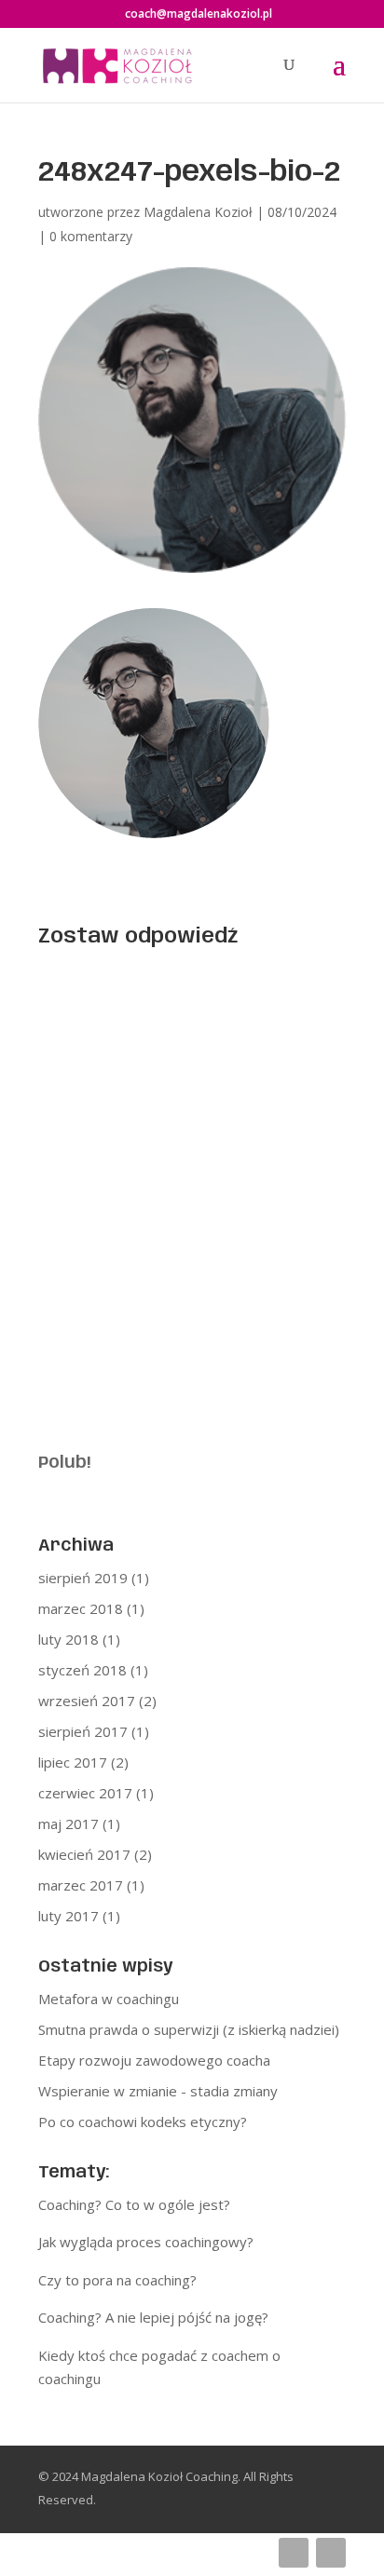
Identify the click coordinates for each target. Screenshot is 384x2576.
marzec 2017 (81, 1885)
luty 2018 (69, 1639)
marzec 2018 (81, 1608)
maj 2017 (69, 1824)
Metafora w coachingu (109, 1999)
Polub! (64, 1463)
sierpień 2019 (83, 1578)
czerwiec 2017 (85, 1793)
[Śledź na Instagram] (331, 2553)
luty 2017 (69, 1916)
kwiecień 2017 (84, 1854)
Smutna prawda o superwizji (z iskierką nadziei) (189, 2029)
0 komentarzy (91, 236)
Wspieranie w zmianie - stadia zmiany (158, 2091)
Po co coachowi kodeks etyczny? (143, 2122)
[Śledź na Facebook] (294, 2553)
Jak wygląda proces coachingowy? (146, 2242)
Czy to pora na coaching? (117, 2280)
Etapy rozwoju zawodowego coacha (154, 2060)
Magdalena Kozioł (198, 212)
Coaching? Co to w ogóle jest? (134, 2204)
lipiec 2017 (73, 1762)
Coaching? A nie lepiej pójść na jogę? (153, 2317)
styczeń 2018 (82, 1670)
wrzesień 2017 (87, 1701)
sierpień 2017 (83, 1731)
